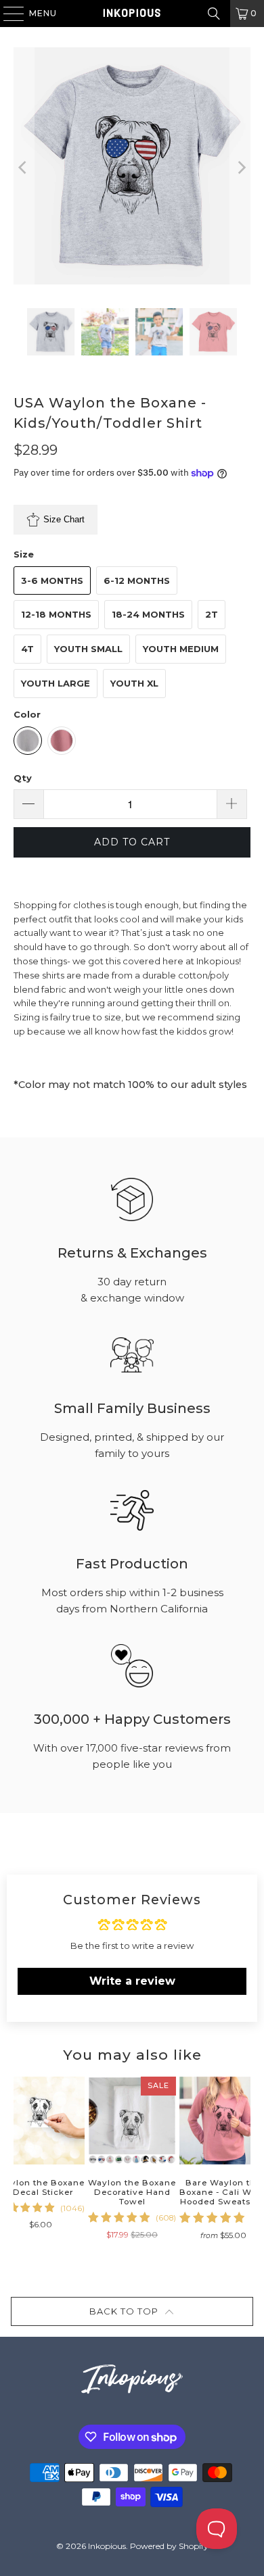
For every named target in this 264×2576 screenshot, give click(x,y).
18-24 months (148, 614)
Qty (23, 778)
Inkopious (107, 2546)
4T (27, 649)
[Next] (240, 168)
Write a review (132, 1981)
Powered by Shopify (169, 2546)
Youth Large (56, 683)
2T (212, 614)
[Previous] (24, 168)
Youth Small (88, 649)
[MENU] (7, 14)
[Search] (214, 14)
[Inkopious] (132, 14)
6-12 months (137, 580)
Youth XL (134, 683)
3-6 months (52, 580)
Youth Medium (181, 649)
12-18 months (56, 614)
